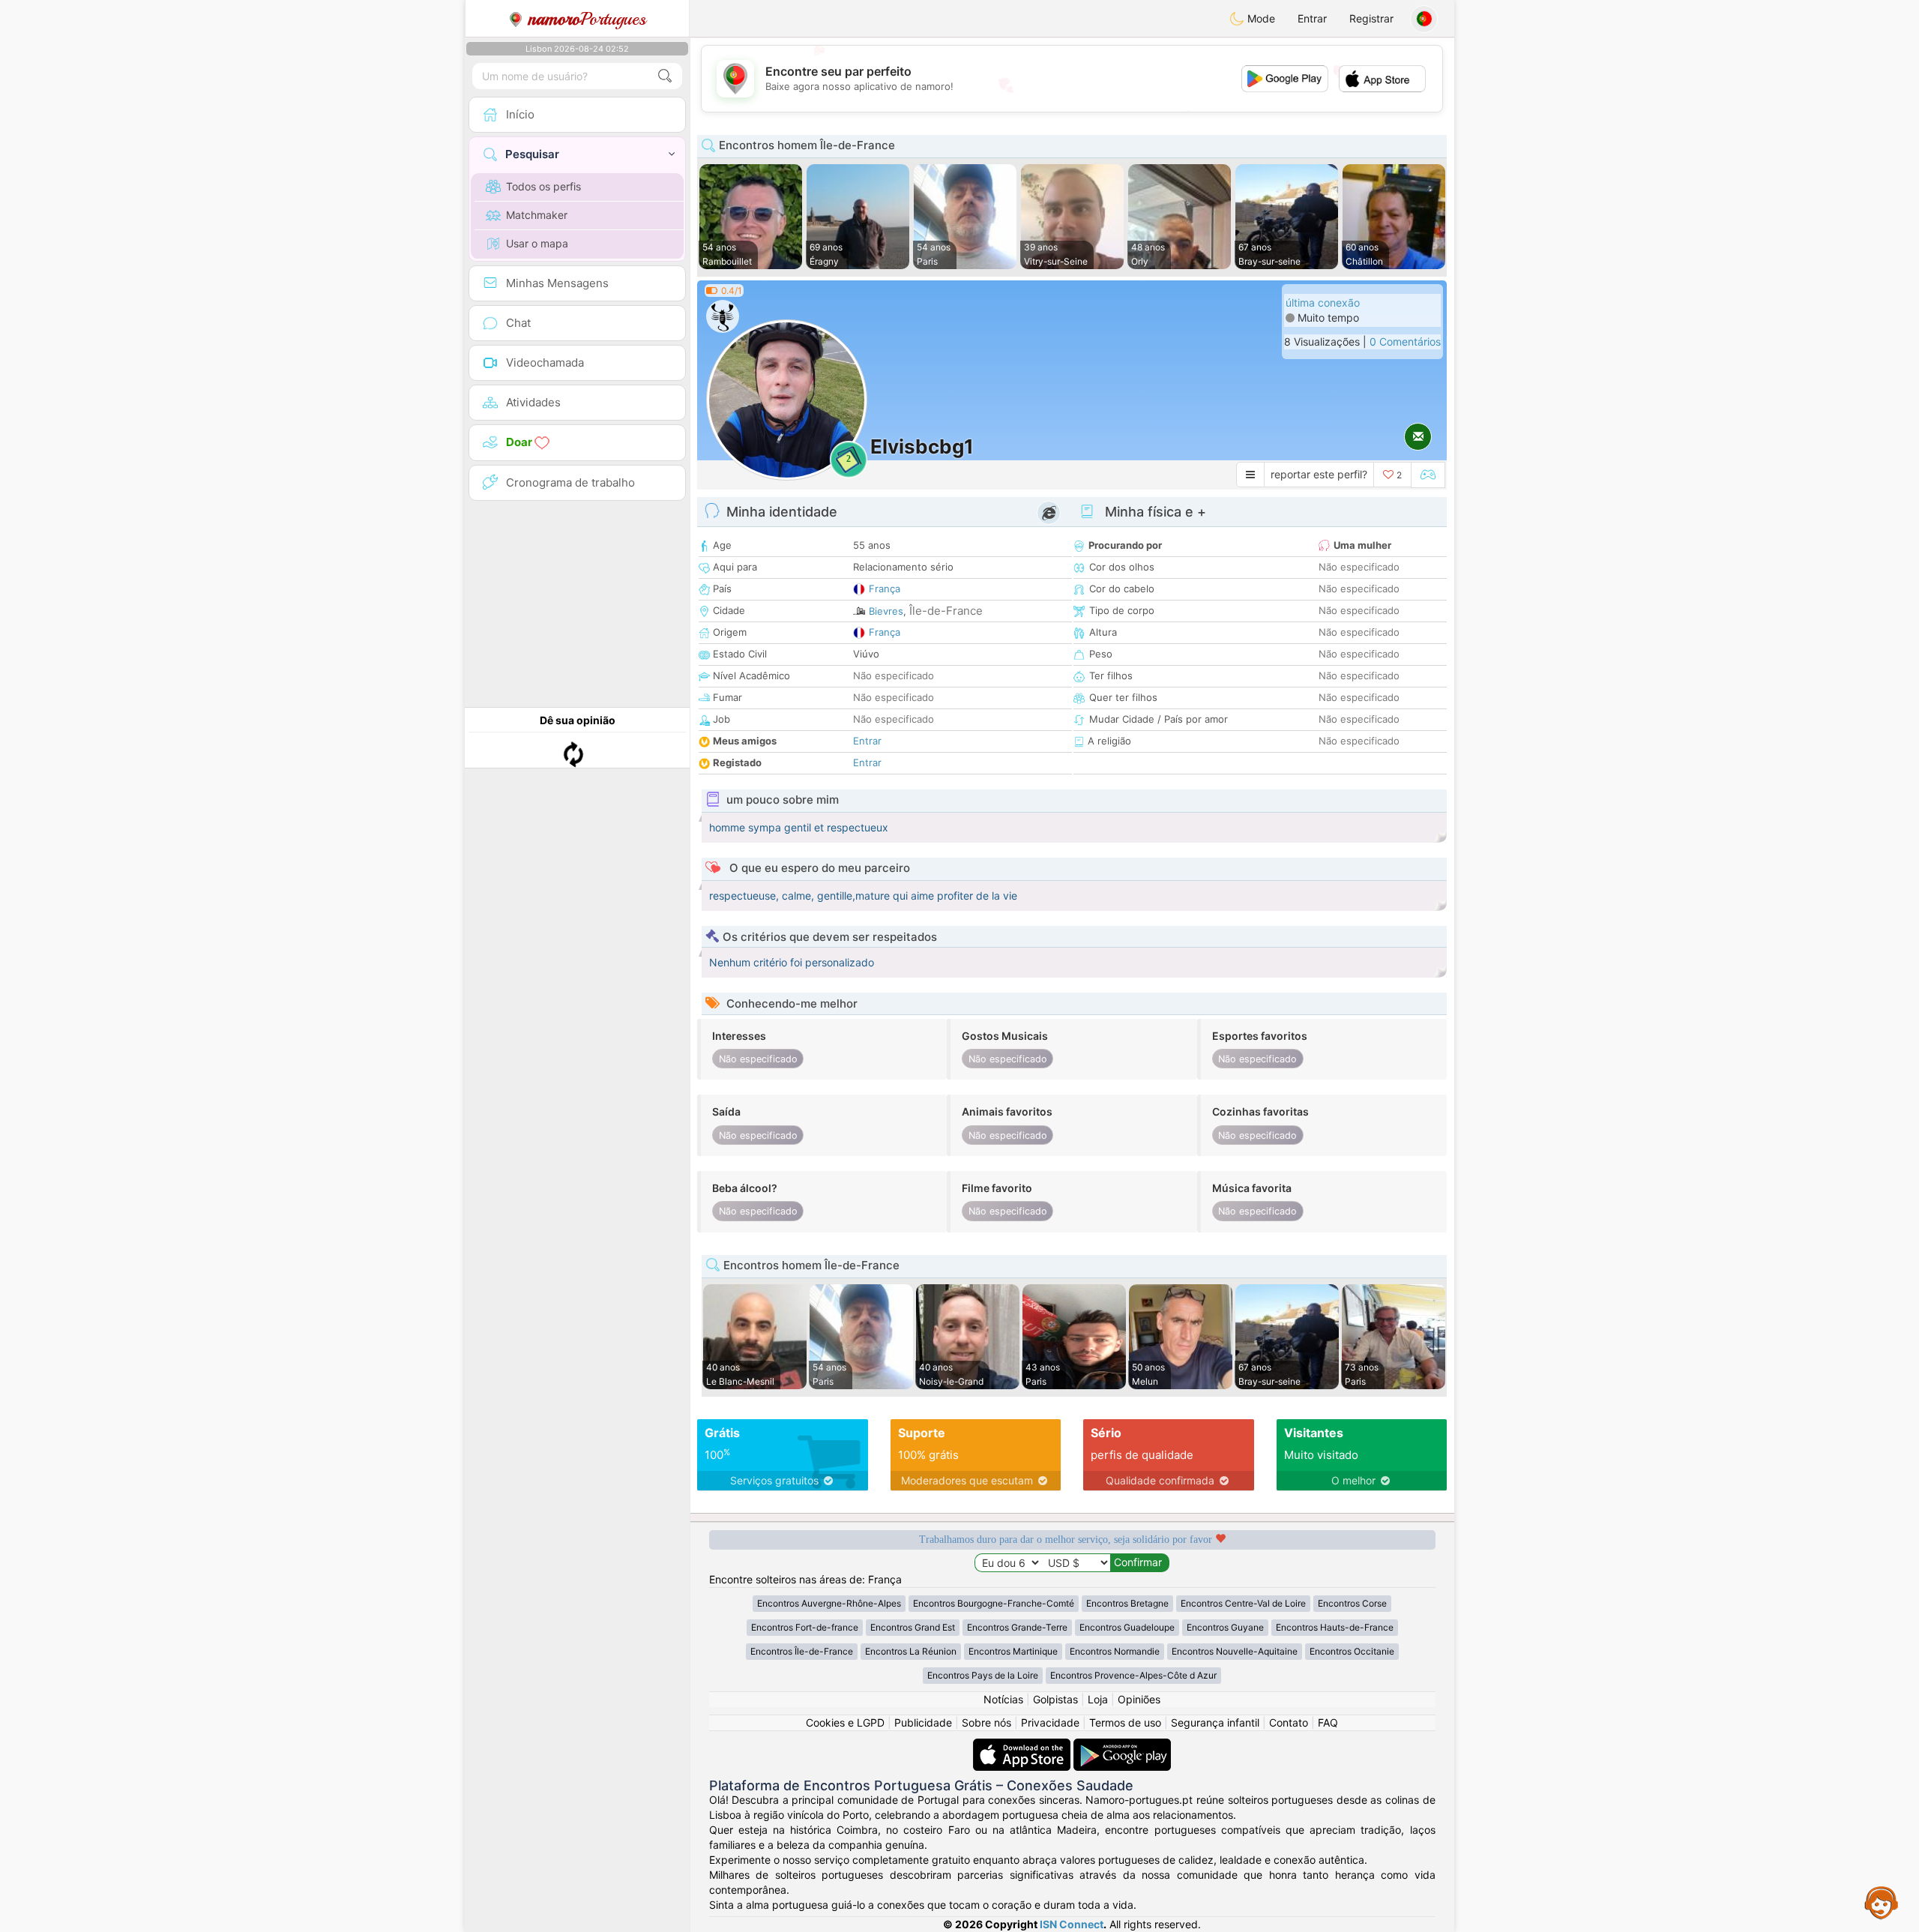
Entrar (1312, 18)
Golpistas (1055, 1699)
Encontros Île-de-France (802, 1651)
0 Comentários (1405, 341)
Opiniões (1139, 1699)
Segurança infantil (1215, 1722)
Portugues (587, 19)
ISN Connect (1072, 1924)
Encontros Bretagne (1127, 1603)
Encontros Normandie (1115, 1651)
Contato (1289, 1722)
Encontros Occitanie (1352, 1651)
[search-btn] (665, 76)
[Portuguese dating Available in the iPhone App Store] (1023, 1746)
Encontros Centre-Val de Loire (1243, 1603)
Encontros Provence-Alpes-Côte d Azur (1133, 1675)
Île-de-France (946, 611)
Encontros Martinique (1013, 1651)
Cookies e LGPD (845, 1722)
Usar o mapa (537, 243)
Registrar (1371, 18)
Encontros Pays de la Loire (983, 1675)
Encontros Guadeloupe (1127, 1627)
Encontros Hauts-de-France (1335, 1627)
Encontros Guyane (1225, 1627)
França (885, 589)
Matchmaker (537, 215)
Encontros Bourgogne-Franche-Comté (994, 1603)
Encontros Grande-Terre (1017, 1627)
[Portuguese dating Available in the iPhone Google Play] (1122, 1746)
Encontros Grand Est (913, 1627)
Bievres (886, 611)
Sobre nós (986, 1722)
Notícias (1003, 1699)
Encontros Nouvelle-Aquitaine (1235, 1651)
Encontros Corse (1352, 1603)
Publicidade (923, 1722)
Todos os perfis (543, 186)
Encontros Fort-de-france (805, 1627)
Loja (1098, 1699)
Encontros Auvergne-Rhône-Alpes (829, 1603)
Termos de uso (1125, 1722)
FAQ (1328, 1722)
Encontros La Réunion (911, 1651)
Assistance (1882, 1902)
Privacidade (1050, 1722)
